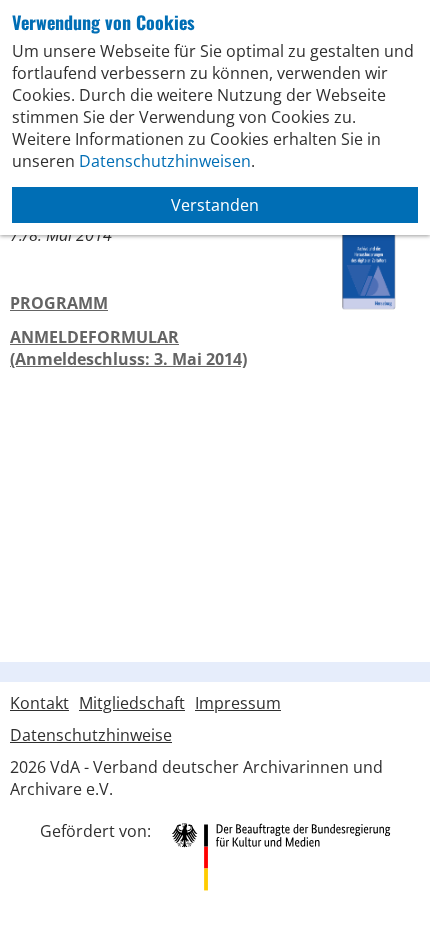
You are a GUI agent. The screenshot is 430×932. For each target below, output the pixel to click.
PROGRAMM (59, 303)
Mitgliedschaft (132, 703)
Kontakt (39, 703)
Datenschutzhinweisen (165, 161)
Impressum (238, 703)
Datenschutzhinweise (91, 735)
